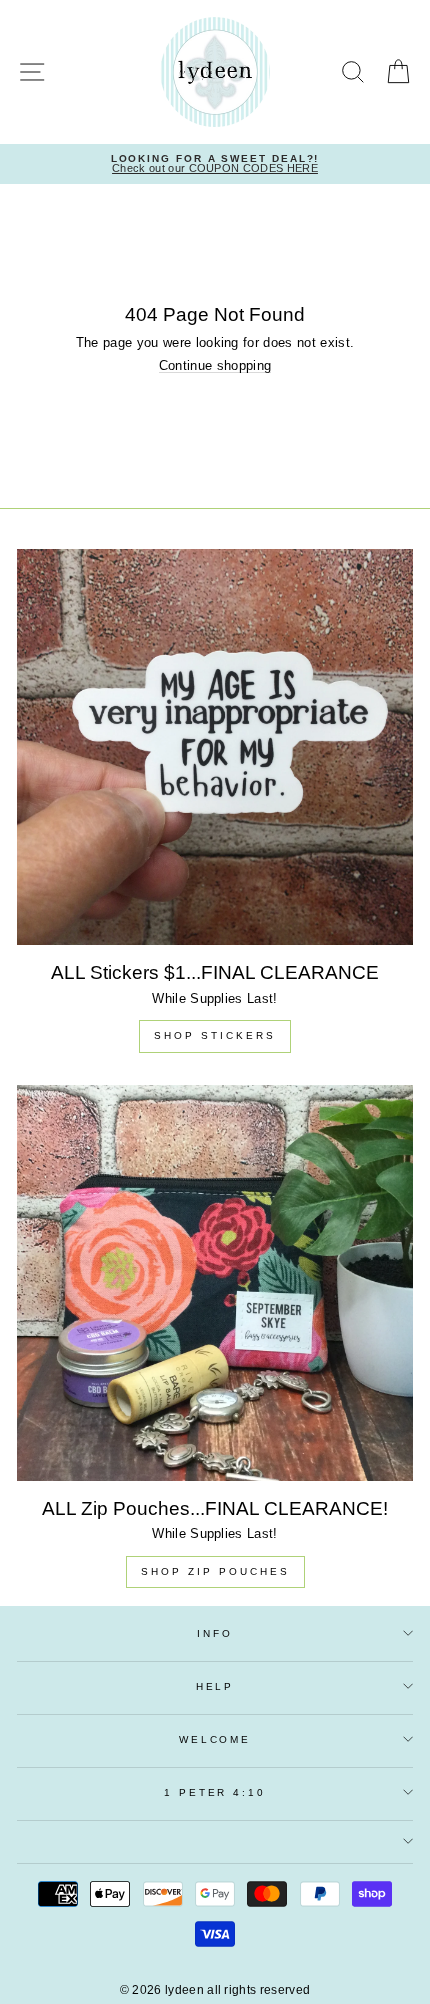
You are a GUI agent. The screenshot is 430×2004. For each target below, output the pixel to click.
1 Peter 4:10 (214, 1792)
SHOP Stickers (215, 1035)
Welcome (215, 1739)
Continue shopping (215, 366)
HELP (215, 1686)
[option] (215, 164)
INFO (214, 1633)
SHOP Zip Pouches (215, 1571)
